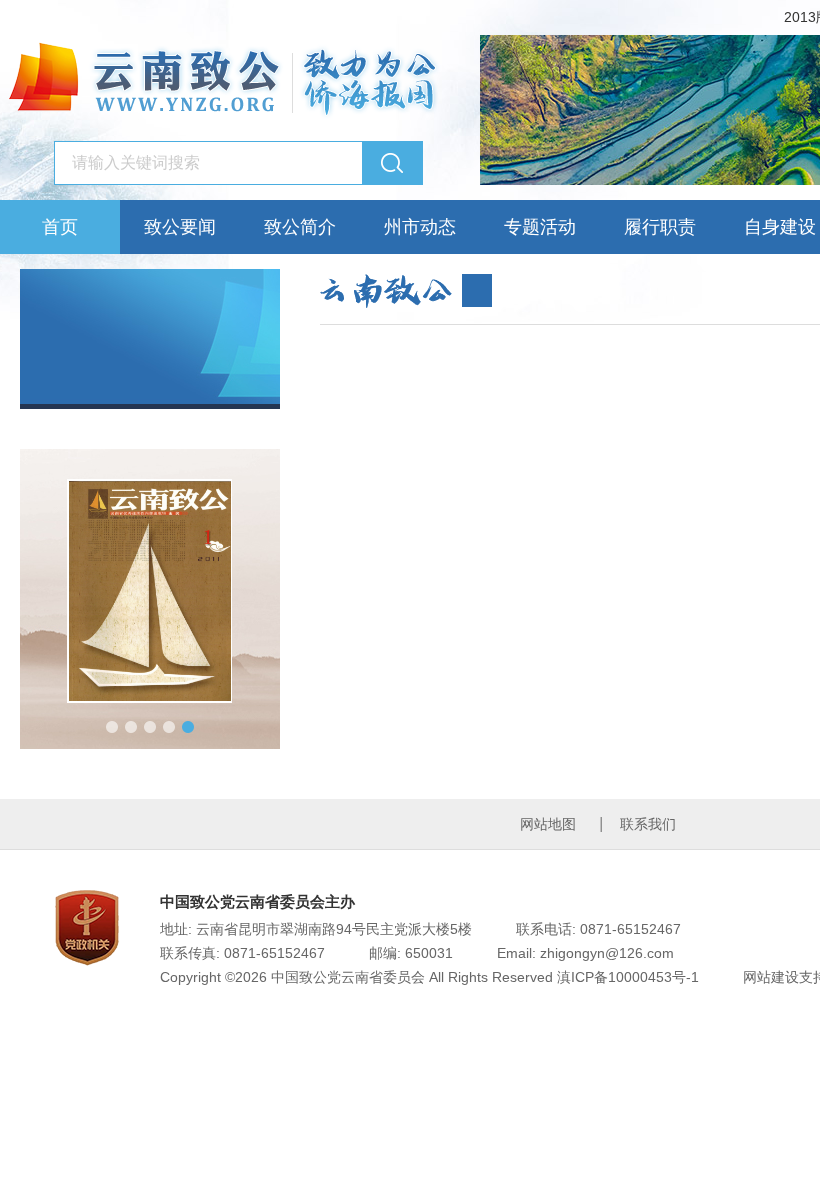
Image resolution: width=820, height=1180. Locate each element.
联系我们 (648, 824)
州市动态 (420, 227)
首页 (60, 227)
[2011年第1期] (150, 591)
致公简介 (300, 227)
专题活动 (540, 227)
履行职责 (660, 227)
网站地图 (548, 824)
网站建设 (771, 977)
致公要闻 (180, 227)
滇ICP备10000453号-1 (628, 977)
